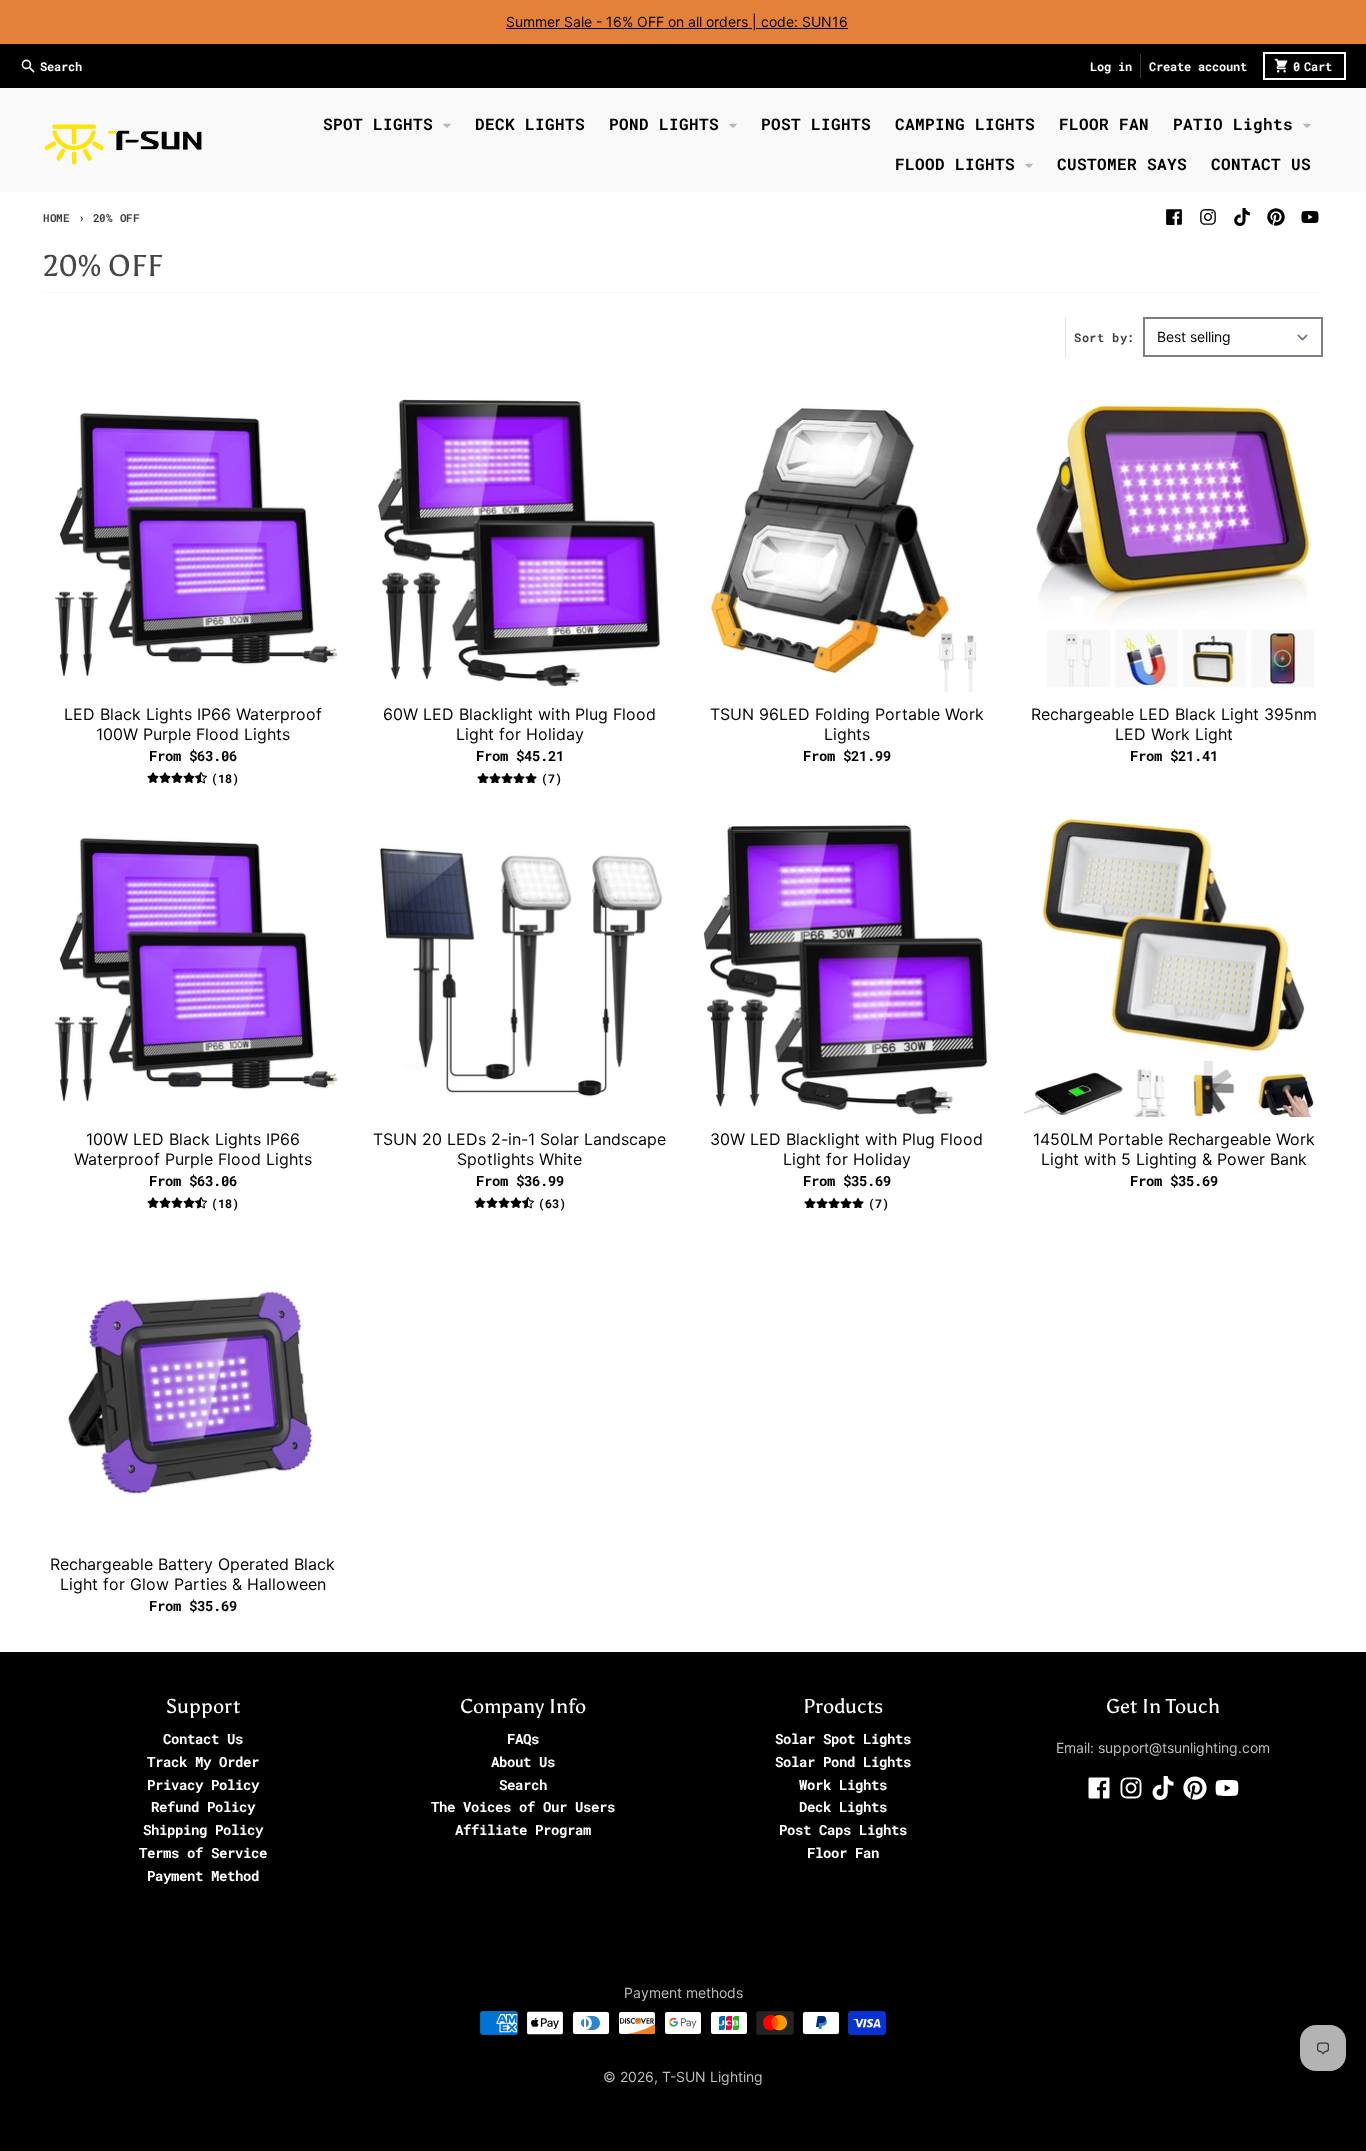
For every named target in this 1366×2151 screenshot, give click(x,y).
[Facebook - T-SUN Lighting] (1174, 217)
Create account (1198, 66)
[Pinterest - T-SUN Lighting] (1276, 217)
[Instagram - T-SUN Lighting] (1208, 217)
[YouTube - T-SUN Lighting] (1310, 217)
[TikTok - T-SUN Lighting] (1242, 217)
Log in (1111, 66)
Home (56, 217)
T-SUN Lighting (712, 2076)
